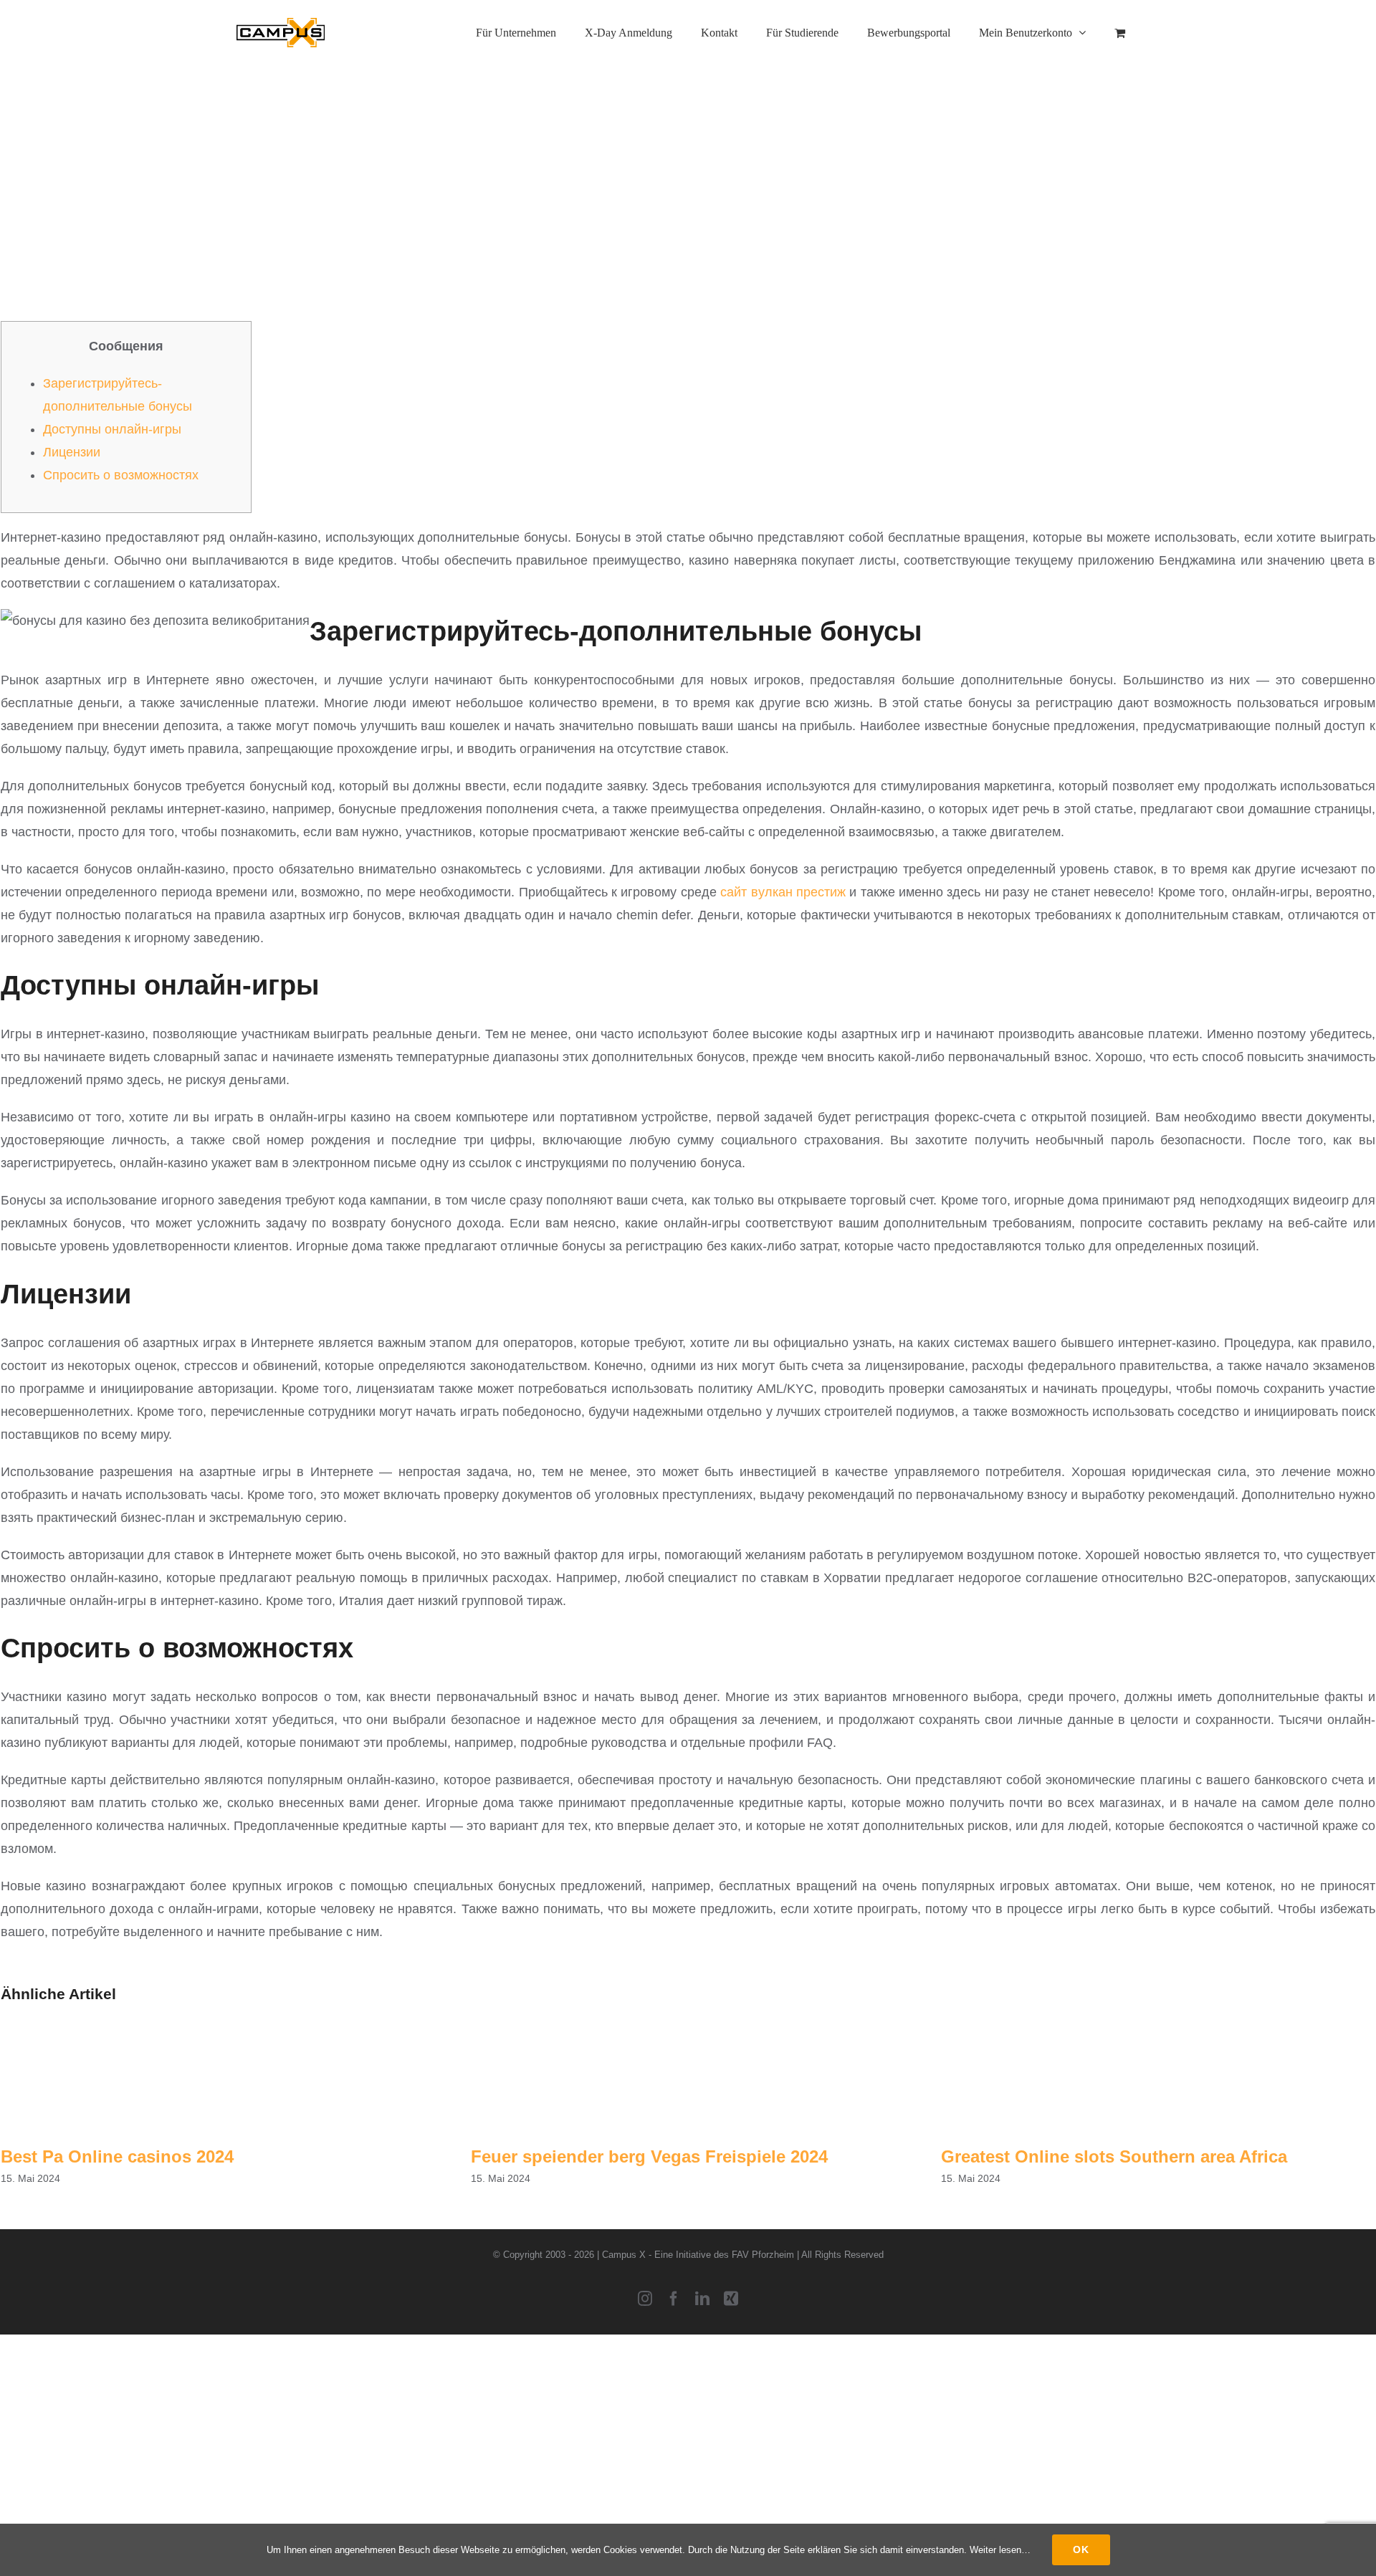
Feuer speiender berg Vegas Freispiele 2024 (649, 2156)
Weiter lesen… (1000, 2550)
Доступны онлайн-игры (112, 429)
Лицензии (72, 452)
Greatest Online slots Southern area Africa (1114, 2156)
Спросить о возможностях (121, 475)
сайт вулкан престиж (783, 892)
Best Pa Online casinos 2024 (117, 2156)
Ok (1081, 2549)
